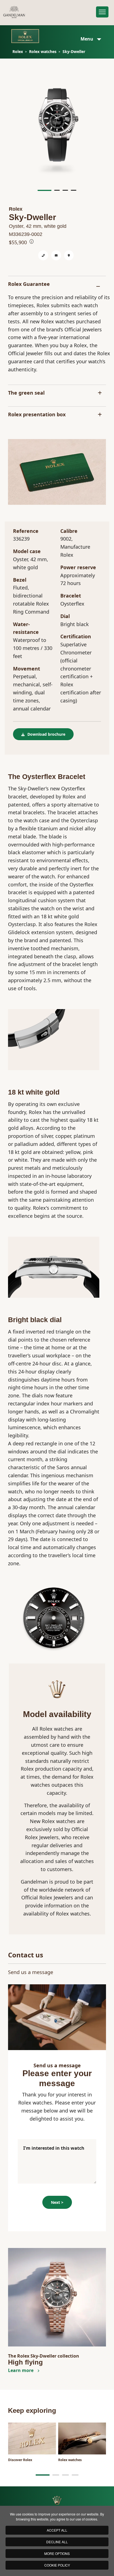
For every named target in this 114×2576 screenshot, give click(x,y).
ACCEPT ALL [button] (57, 2530)
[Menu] (102, 12)
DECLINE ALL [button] (57, 2542)
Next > (57, 2202)
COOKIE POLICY (57, 2565)
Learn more (21, 2370)
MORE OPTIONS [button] (57, 2553)
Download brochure (46, 734)
